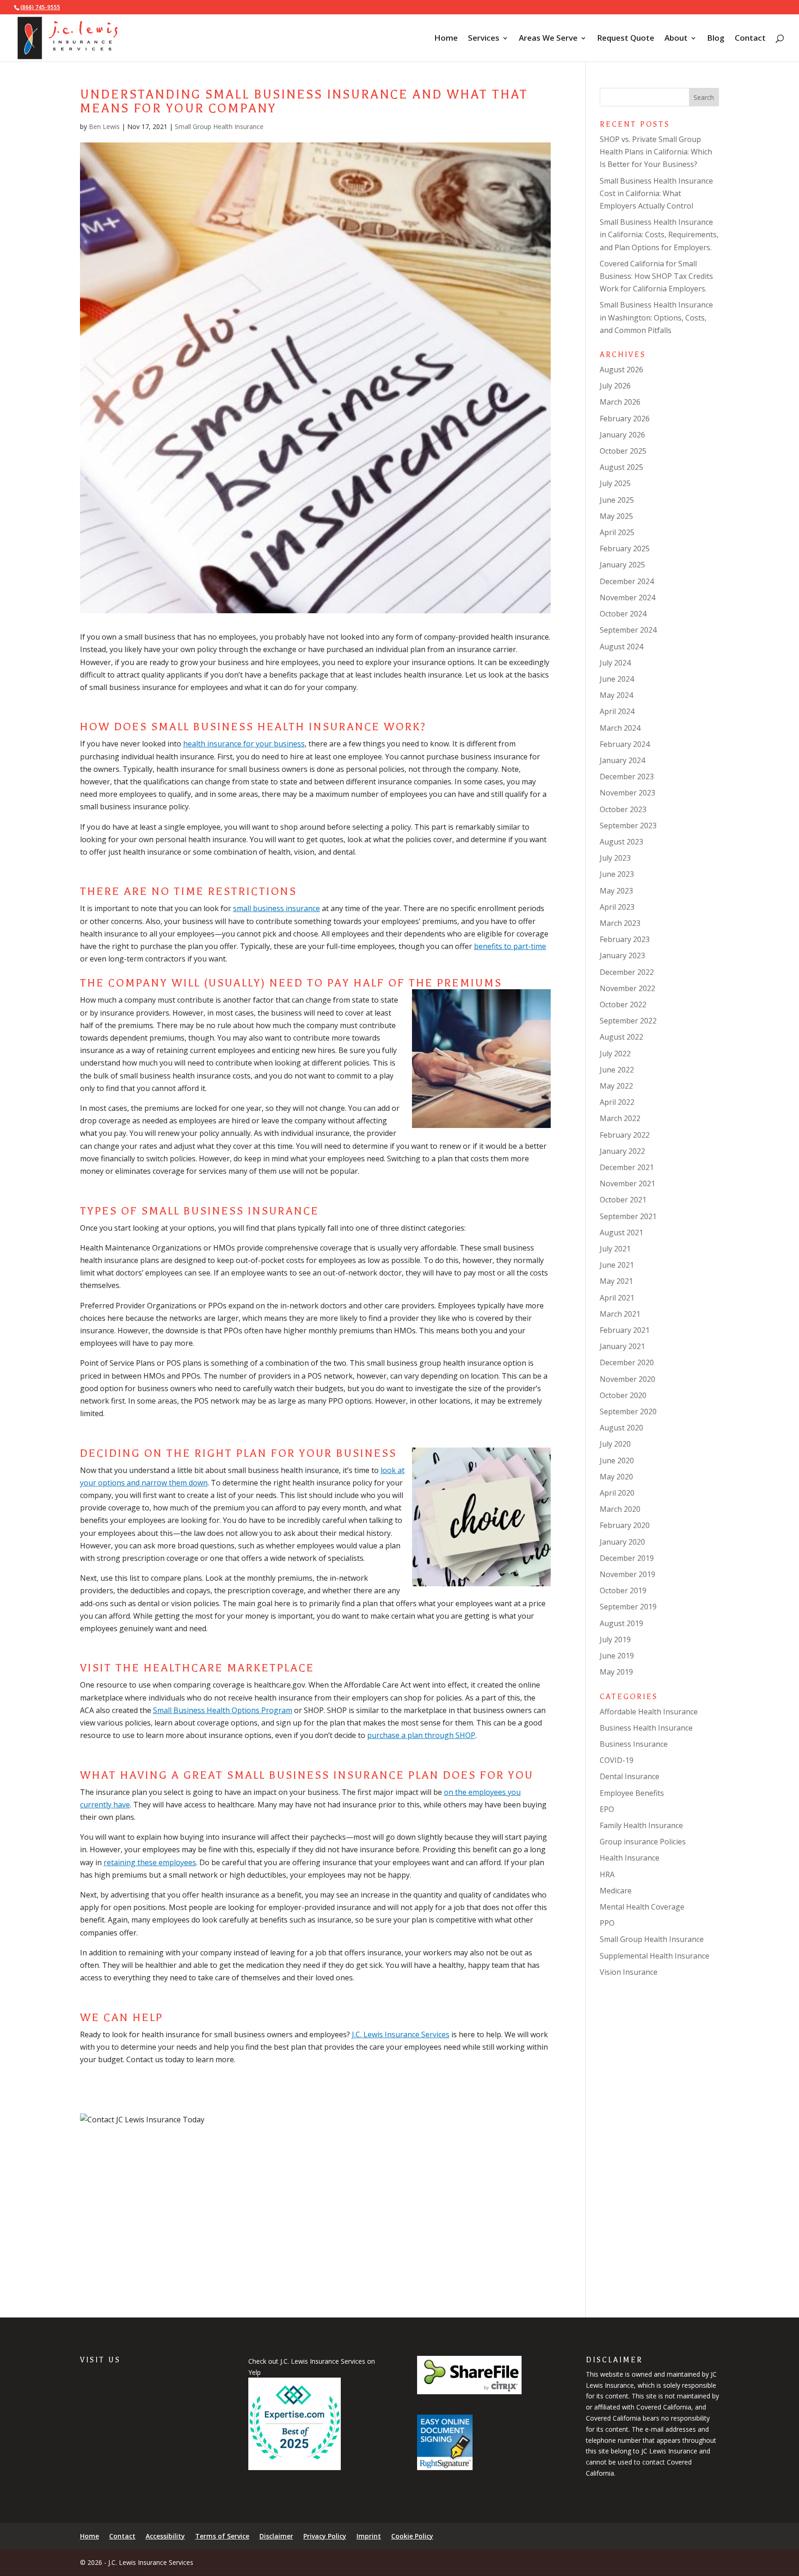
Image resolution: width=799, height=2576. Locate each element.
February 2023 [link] (625, 939)
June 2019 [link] (617, 1656)
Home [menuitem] (446, 39)
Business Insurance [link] (634, 1744)
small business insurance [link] (277, 908)
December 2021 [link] (627, 1167)
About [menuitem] (676, 39)
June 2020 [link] (617, 1461)
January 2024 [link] (622, 760)
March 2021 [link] (620, 1314)
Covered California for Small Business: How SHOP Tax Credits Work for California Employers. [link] (656, 276)
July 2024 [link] (615, 663)
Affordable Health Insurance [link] (649, 1712)
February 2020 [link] (625, 1525)
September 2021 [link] (628, 1216)
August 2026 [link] (621, 370)
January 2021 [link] (622, 1346)
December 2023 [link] (627, 776)
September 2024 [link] (628, 630)
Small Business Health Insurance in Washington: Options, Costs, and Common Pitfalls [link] (656, 317)
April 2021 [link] (617, 1298)
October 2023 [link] (623, 809)
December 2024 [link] (627, 581)
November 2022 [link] (627, 988)
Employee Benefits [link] (632, 1793)
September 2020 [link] (628, 1411)
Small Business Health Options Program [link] (223, 1710)
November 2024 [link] (627, 598)
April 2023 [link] (617, 907)
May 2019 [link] (616, 1672)
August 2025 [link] (621, 467)
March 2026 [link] (620, 402)
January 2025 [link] (622, 565)
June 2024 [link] (617, 679)
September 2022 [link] (628, 1021)
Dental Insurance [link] (630, 1776)
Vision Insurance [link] (629, 1972)
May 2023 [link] (616, 891)
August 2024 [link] (621, 647)
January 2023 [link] (622, 955)
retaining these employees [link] (150, 1862)
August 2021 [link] (621, 1233)
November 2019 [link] (627, 1574)
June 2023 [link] (617, 874)
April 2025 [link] (617, 532)
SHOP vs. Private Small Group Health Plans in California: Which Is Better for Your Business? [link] (656, 152)
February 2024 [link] (625, 744)
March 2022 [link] (620, 1118)
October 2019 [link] (623, 1590)
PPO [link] (607, 1923)
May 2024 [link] (616, 695)
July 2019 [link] (615, 1639)
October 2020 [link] (623, 1395)
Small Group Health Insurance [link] (219, 126)
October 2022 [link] (623, 1005)
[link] (68, 37)
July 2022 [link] (615, 1054)
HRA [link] (607, 1874)
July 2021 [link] (615, 1249)
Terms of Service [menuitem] (222, 2536)
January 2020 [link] (622, 1542)
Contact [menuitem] (750, 39)
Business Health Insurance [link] (646, 1728)
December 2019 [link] (627, 1558)
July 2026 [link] (615, 386)
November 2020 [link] (627, 1379)
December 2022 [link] (627, 972)
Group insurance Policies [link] (643, 1842)
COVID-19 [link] (617, 1760)
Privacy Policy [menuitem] (325, 2536)
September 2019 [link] (628, 1607)
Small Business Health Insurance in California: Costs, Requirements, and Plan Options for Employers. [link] (659, 234)
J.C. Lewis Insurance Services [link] (401, 2034)
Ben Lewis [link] (104, 126)
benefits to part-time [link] (510, 946)
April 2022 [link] (617, 1102)
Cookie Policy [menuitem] (412, 2536)
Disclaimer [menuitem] (276, 2536)
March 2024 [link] (620, 728)
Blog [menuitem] (716, 39)
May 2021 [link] (616, 1281)
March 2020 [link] (620, 1509)
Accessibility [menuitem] (165, 2536)
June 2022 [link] (617, 1070)
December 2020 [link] (627, 1362)
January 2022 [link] (622, 1151)
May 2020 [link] (616, 1477)
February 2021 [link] (625, 1330)
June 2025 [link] (617, 500)
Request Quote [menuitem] (626, 39)
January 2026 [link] (622, 435)
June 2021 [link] (617, 1265)
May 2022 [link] (616, 1086)
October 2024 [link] (623, 614)
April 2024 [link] (617, 711)
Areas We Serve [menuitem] (548, 39)
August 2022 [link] (621, 1037)
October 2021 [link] (623, 1200)
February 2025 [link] (625, 548)
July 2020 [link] (615, 1444)
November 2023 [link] (627, 793)
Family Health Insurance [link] (641, 1825)
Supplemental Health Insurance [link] (655, 1956)
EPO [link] (607, 1809)
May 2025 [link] (616, 516)
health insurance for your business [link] (244, 744)
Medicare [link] (616, 1891)
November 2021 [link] (627, 1183)
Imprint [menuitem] (369, 2536)
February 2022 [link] (625, 1135)
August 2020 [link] (621, 1428)
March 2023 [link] (620, 923)
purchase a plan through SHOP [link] (421, 1735)
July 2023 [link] (615, 858)
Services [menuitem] (484, 39)
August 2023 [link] (621, 842)
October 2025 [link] (623, 451)
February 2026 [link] (625, 419)
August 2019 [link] (621, 1623)
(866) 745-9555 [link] (40, 7)
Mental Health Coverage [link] (642, 1907)
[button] (704, 97)
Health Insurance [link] (630, 1858)
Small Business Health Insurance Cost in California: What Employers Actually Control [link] (656, 193)
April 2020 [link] (617, 1493)
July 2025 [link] (615, 483)
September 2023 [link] (628, 826)
